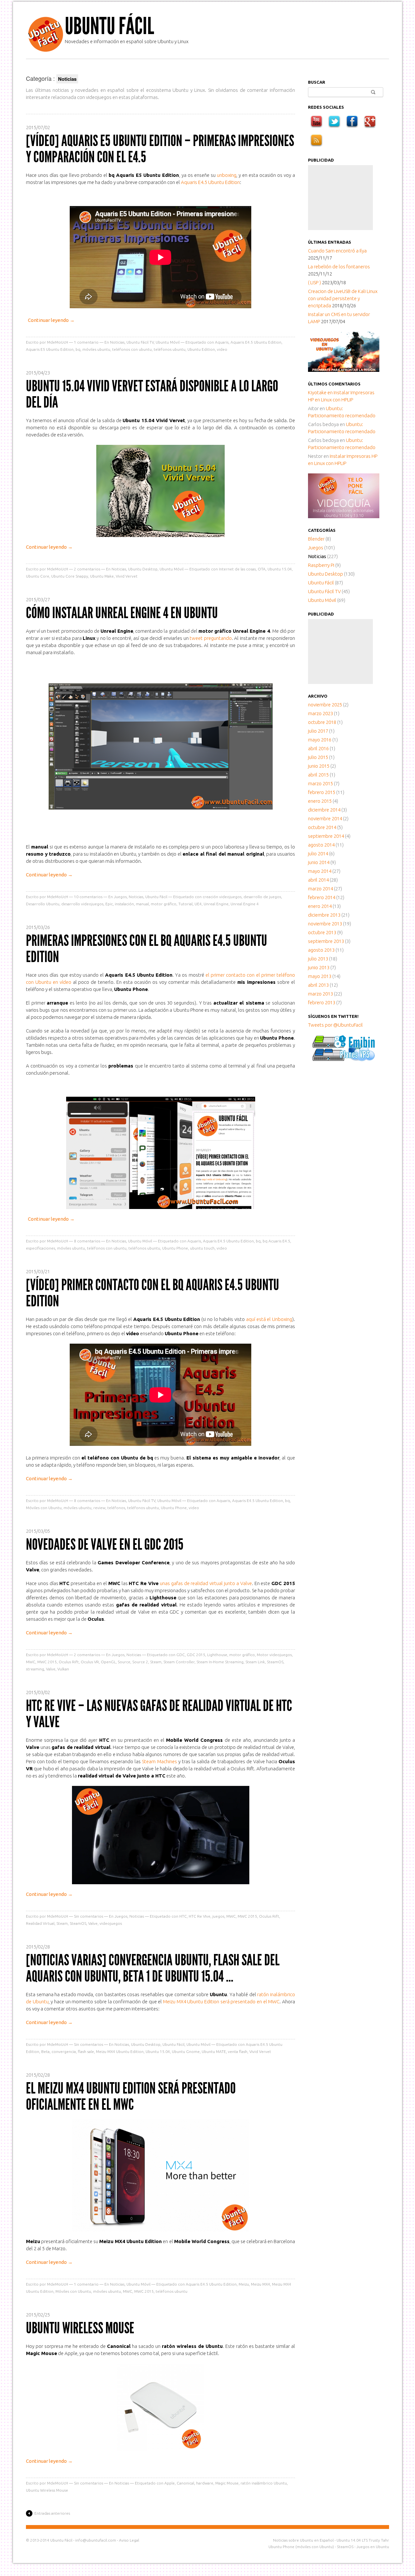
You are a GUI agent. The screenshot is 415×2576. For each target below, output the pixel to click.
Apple (170, 2483)
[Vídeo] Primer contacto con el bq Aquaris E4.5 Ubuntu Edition (153, 1293)
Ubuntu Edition (201, 349)
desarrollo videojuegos (82, 904)
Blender (316, 539)
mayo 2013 (320, 976)
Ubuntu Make (102, 576)
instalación (124, 904)
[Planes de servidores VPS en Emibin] (344, 1059)
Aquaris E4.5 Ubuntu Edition (210, 182)
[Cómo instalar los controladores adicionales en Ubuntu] (344, 516)
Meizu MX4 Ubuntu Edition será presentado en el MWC (221, 2002)
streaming (35, 1669)
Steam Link (255, 1662)
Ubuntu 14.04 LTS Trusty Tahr (363, 2540)
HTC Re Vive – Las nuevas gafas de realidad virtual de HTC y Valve (159, 1714)
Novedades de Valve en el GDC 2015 (105, 1544)
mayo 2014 (320, 871)
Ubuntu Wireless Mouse (80, 2328)
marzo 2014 (320, 889)
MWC (31, 1662)
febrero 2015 (322, 792)
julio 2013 (318, 959)
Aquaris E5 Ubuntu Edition (50, 349)
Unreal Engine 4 (245, 904)
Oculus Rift (69, 1662)
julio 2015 (318, 757)
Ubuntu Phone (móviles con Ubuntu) (301, 2547)
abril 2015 (318, 775)
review (99, 1508)
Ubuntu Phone (175, 1248)
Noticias (117, 342)
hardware (205, 2483)
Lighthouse (217, 1655)
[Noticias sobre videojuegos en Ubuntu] (344, 370)
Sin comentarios (89, 1916)
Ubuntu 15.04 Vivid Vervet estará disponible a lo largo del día (152, 394)
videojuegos (111, 1923)
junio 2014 (319, 862)
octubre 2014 (322, 827)
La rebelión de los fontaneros (339, 267)
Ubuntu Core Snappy (70, 576)
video (222, 349)
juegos (218, 1916)
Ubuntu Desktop (143, 569)
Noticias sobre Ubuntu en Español (303, 2540)
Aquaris (222, 342)
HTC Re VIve (200, 1916)
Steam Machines (159, 1761)
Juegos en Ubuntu (373, 2547)
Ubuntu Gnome (186, 2051)
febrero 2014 (322, 897)
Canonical (185, 2483)
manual (142, 904)
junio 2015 (319, 766)
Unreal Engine (216, 904)
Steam (156, 1662)
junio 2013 (319, 967)
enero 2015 (320, 801)
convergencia (64, 2051)
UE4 (198, 904)
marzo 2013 (320, 994)
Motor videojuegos (274, 1655)
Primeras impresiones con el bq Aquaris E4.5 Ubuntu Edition (147, 949)
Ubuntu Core (38, 576)
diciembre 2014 (324, 810)
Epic (109, 904)
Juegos (120, 897)
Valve (51, 1669)
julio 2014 (318, 854)
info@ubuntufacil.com (96, 2540)
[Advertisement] (340, 198)
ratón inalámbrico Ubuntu (264, 2483)
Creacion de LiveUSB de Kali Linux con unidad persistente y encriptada (343, 298)
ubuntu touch (202, 1248)
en (321, 392)
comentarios (87, 569)
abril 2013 (318, 985)
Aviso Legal (129, 2540)
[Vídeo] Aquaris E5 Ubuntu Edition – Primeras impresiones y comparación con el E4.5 (160, 149)
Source (124, 1662)
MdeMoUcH (58, 342)
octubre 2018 (322, 722)
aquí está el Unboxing (269, 1319)
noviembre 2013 (325, 924)
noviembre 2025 (325, 705)
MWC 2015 (47, 1662)
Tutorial (185, 904)
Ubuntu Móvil (168, 342)
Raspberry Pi (321, 565)
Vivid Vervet (127, 576)
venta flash (238, 2051)
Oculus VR (90, 1662)
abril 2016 (318, 748)
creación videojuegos (222, 897)
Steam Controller (179, 1662)
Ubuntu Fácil (109, 26)
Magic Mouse (227, 2483)
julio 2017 (318, 731)
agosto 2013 (321, 950)
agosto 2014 (321, 845)
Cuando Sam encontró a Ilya (337, 251)
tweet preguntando (211, 638)
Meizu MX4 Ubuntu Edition (120, 2051)
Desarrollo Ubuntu (43, 904)
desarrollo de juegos (262, 897)
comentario (86, 342)
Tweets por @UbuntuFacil (335, 1025)
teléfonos (116, 1508)
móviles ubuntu (96, 349)
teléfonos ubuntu (170, 349)
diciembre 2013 (324, 915)
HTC (183, 1916)
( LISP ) (314, 282)
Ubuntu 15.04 (280, 569)
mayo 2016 (320, 740)
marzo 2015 (320, 783)
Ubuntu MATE (214, 2051)
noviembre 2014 (325, 818)
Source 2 (140, 1662)
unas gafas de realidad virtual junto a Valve (206, 1583)
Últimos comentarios (334, 384)
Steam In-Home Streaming (220, 1662)
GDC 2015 (196, 1655)
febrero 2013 (322, 1002)
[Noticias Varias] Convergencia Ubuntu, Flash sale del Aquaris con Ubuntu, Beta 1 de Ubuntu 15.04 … (153, 1968)
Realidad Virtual (40, 1923)
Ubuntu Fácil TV (140, 342)
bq (78, 349)
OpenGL (108, 1662)
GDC (181, 1655)
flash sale (86, 2051)
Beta (45, 2051)
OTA (262, 569)
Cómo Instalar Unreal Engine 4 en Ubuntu (122, 613)
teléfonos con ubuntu (132, 349)
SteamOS (275, 1662)
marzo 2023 (320, 713)
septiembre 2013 (326, 941)
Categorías (322, 530)
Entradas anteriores (52, 2513)
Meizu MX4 (261, 2284)
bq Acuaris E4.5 (276, 1241)
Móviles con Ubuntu (44, 1508)
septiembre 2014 (326, 836)
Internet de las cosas (237, 569)
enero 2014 (320, 906)
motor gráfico (164, 904)
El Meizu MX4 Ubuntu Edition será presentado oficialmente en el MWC (131, 2096)
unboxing (227, 175)
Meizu (244, 2284)
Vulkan (63, 1669)
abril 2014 (318, 880)
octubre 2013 (322, 932)
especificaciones (41, 1248)
